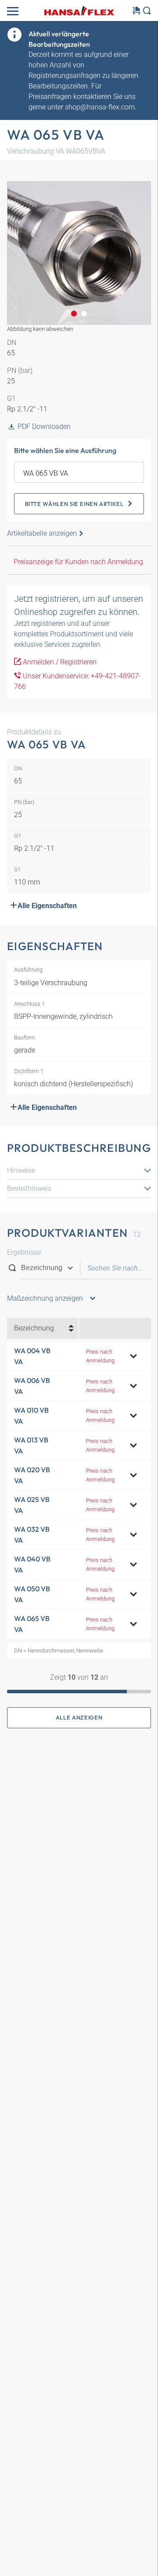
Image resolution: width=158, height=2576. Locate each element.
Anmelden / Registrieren (59, 662)
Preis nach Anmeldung (100, 1356)
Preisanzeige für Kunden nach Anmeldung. (79, 562)
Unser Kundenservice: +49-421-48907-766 (77, 681)
